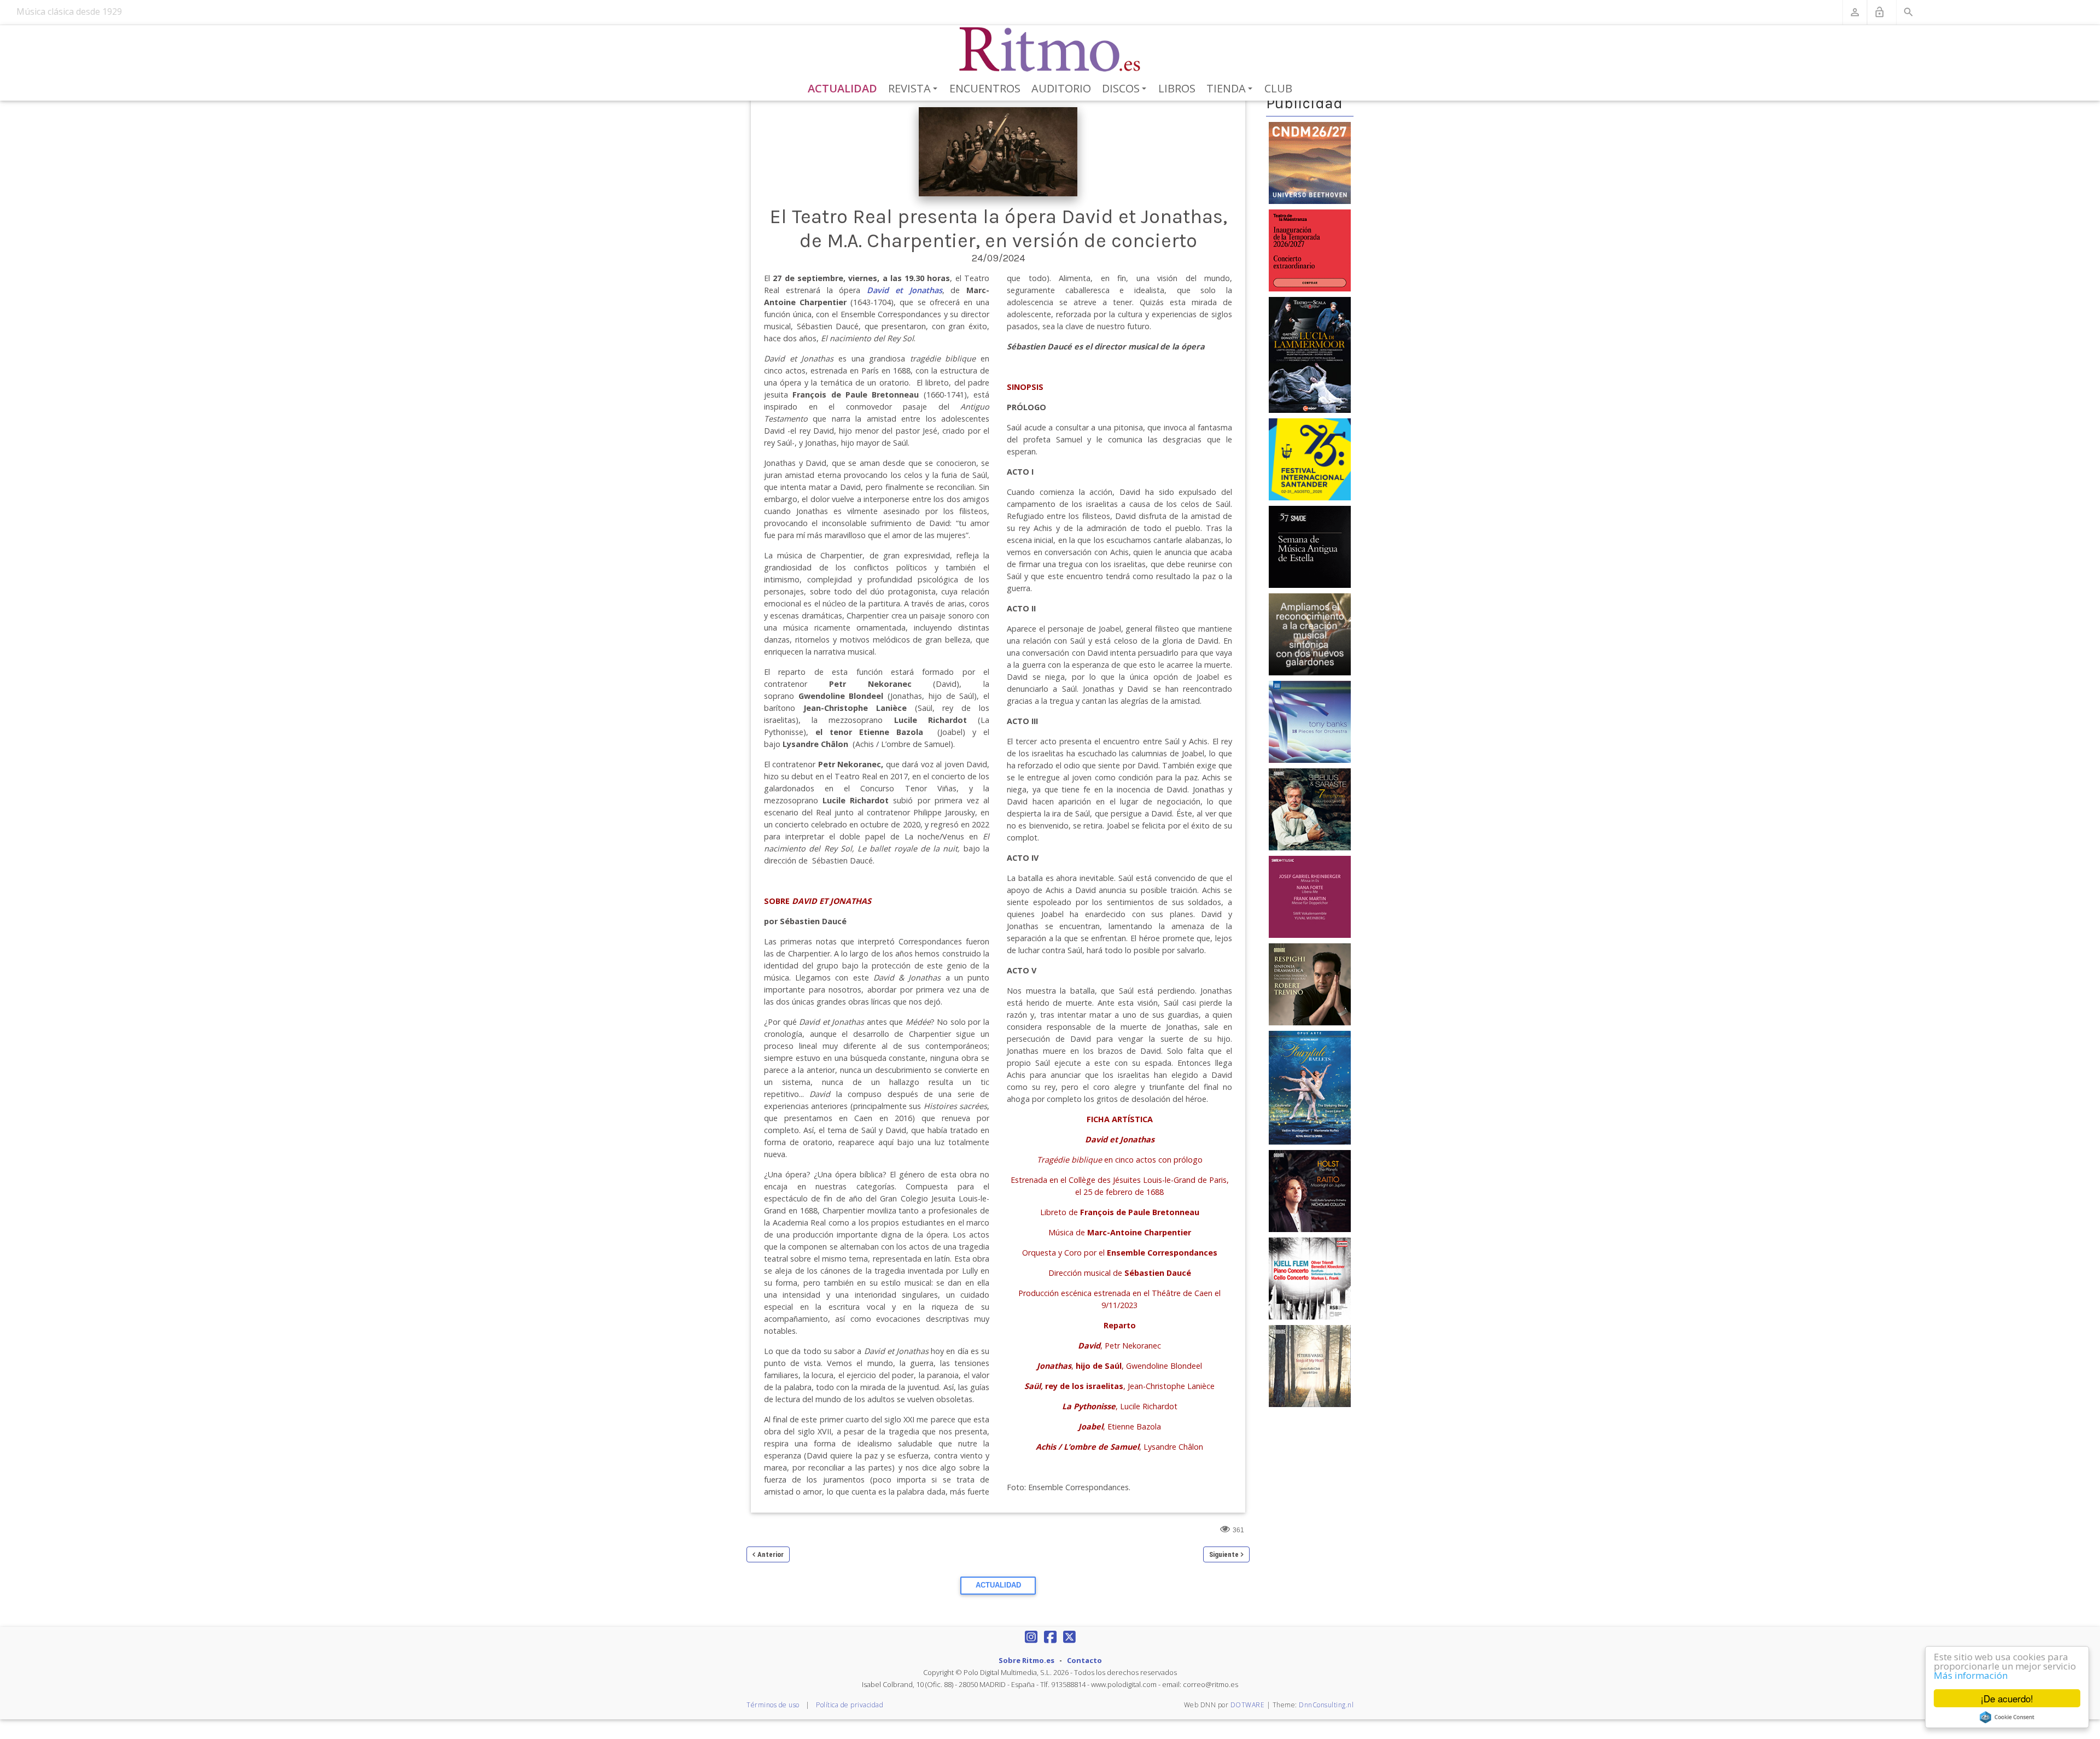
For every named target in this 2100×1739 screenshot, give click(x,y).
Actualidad (842, 88)
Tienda (1231, 89)
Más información (1971, 1675)
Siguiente (1224, 1554)
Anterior (771, 1554)
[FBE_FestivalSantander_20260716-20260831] (1310, 459)
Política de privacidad (850, 1705)
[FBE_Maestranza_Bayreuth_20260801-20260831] (1310, 249)
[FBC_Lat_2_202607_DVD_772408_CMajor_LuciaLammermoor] (1310, 354)
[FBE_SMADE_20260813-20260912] (1310, 546)
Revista (915, 89)
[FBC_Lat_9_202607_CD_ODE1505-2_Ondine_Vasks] (1310, 1365)
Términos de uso (773, 1705)
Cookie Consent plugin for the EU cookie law (2007, 1717)
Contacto (1084, 1660)
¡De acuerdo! (2007, 1698)
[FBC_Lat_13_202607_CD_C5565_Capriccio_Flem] (1310, 1278)
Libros (1177, 88)
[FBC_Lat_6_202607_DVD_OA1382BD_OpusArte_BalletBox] (1310, 1087)
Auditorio (1061, 88)
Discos (1126, 89)
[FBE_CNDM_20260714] (1310, 162)
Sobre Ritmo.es (1026, 1660)
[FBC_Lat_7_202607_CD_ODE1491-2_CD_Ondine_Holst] (1310, 1191)
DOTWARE (1248, 1705)
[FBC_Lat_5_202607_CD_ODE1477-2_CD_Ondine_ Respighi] (1310, 984)
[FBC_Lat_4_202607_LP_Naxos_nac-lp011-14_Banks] (1310, 721)
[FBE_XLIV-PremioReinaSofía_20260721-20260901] (1310, 634)
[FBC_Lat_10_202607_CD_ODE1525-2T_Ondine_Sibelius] (1310, 809)
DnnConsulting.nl (1326, 1705)
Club (1278, 88)
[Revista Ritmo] (1050, 50)
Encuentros (985, 88)
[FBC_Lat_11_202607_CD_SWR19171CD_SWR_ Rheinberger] (1310, 896)
